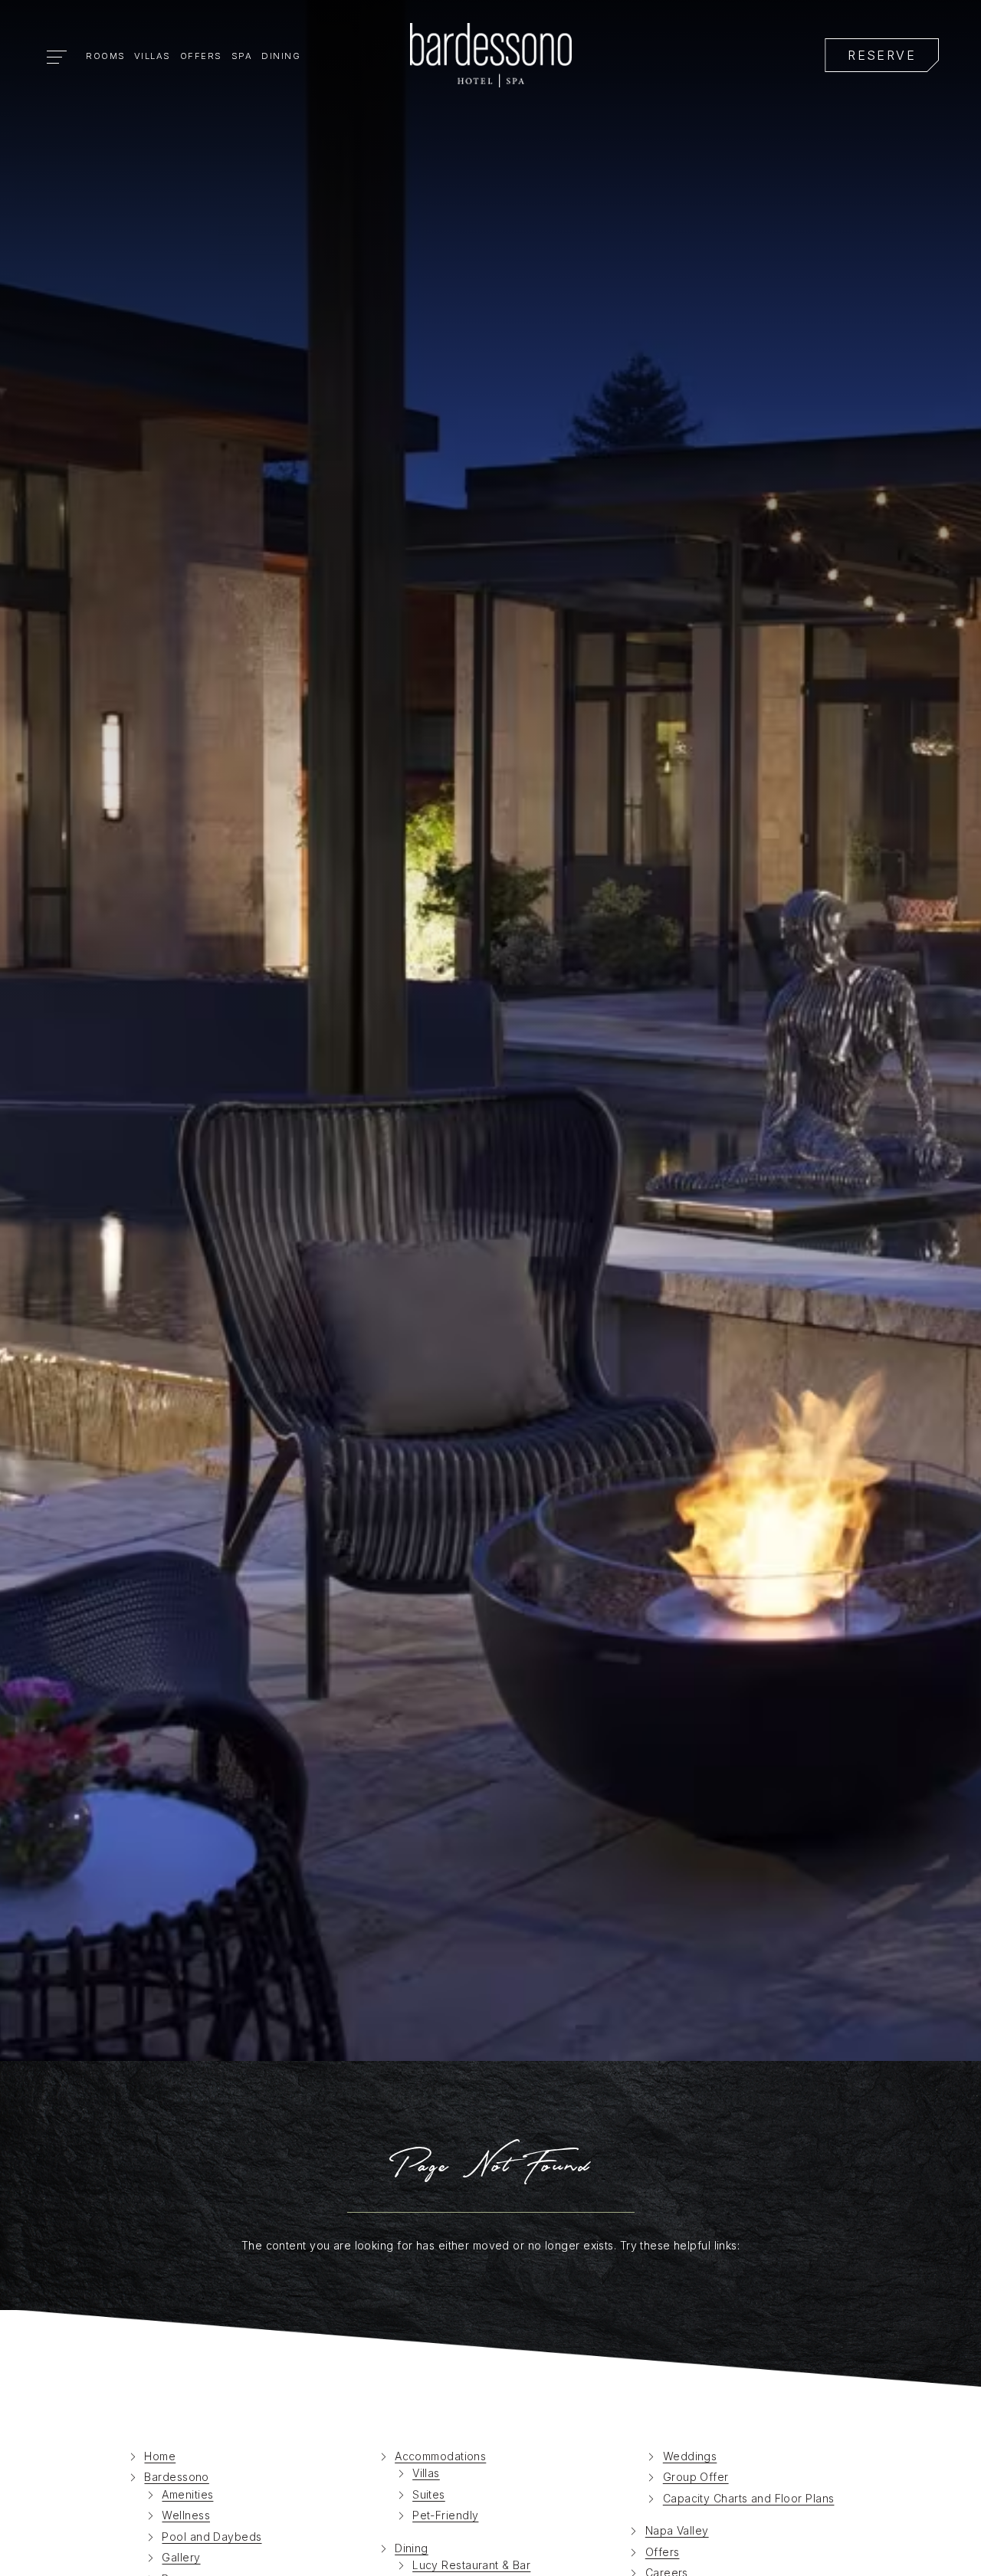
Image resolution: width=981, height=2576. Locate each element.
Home (160, 2456)
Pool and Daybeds (212, 2537)
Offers (201, 56)
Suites (429, 2494)
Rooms (106, 56)
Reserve (882, 56)
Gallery (181, 2557)
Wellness (186, 2515)
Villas (153, 56)
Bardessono (176, 2477)
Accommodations (440, 2456)
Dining (281, 56)
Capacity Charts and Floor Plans (749, 2498)
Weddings (690, 2456)
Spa (242, 56)
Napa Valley (677, 2530)
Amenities (187, 2494)
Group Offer (696, 2477)
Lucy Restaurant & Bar (471, 2565)
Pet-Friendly (445, 2515)
